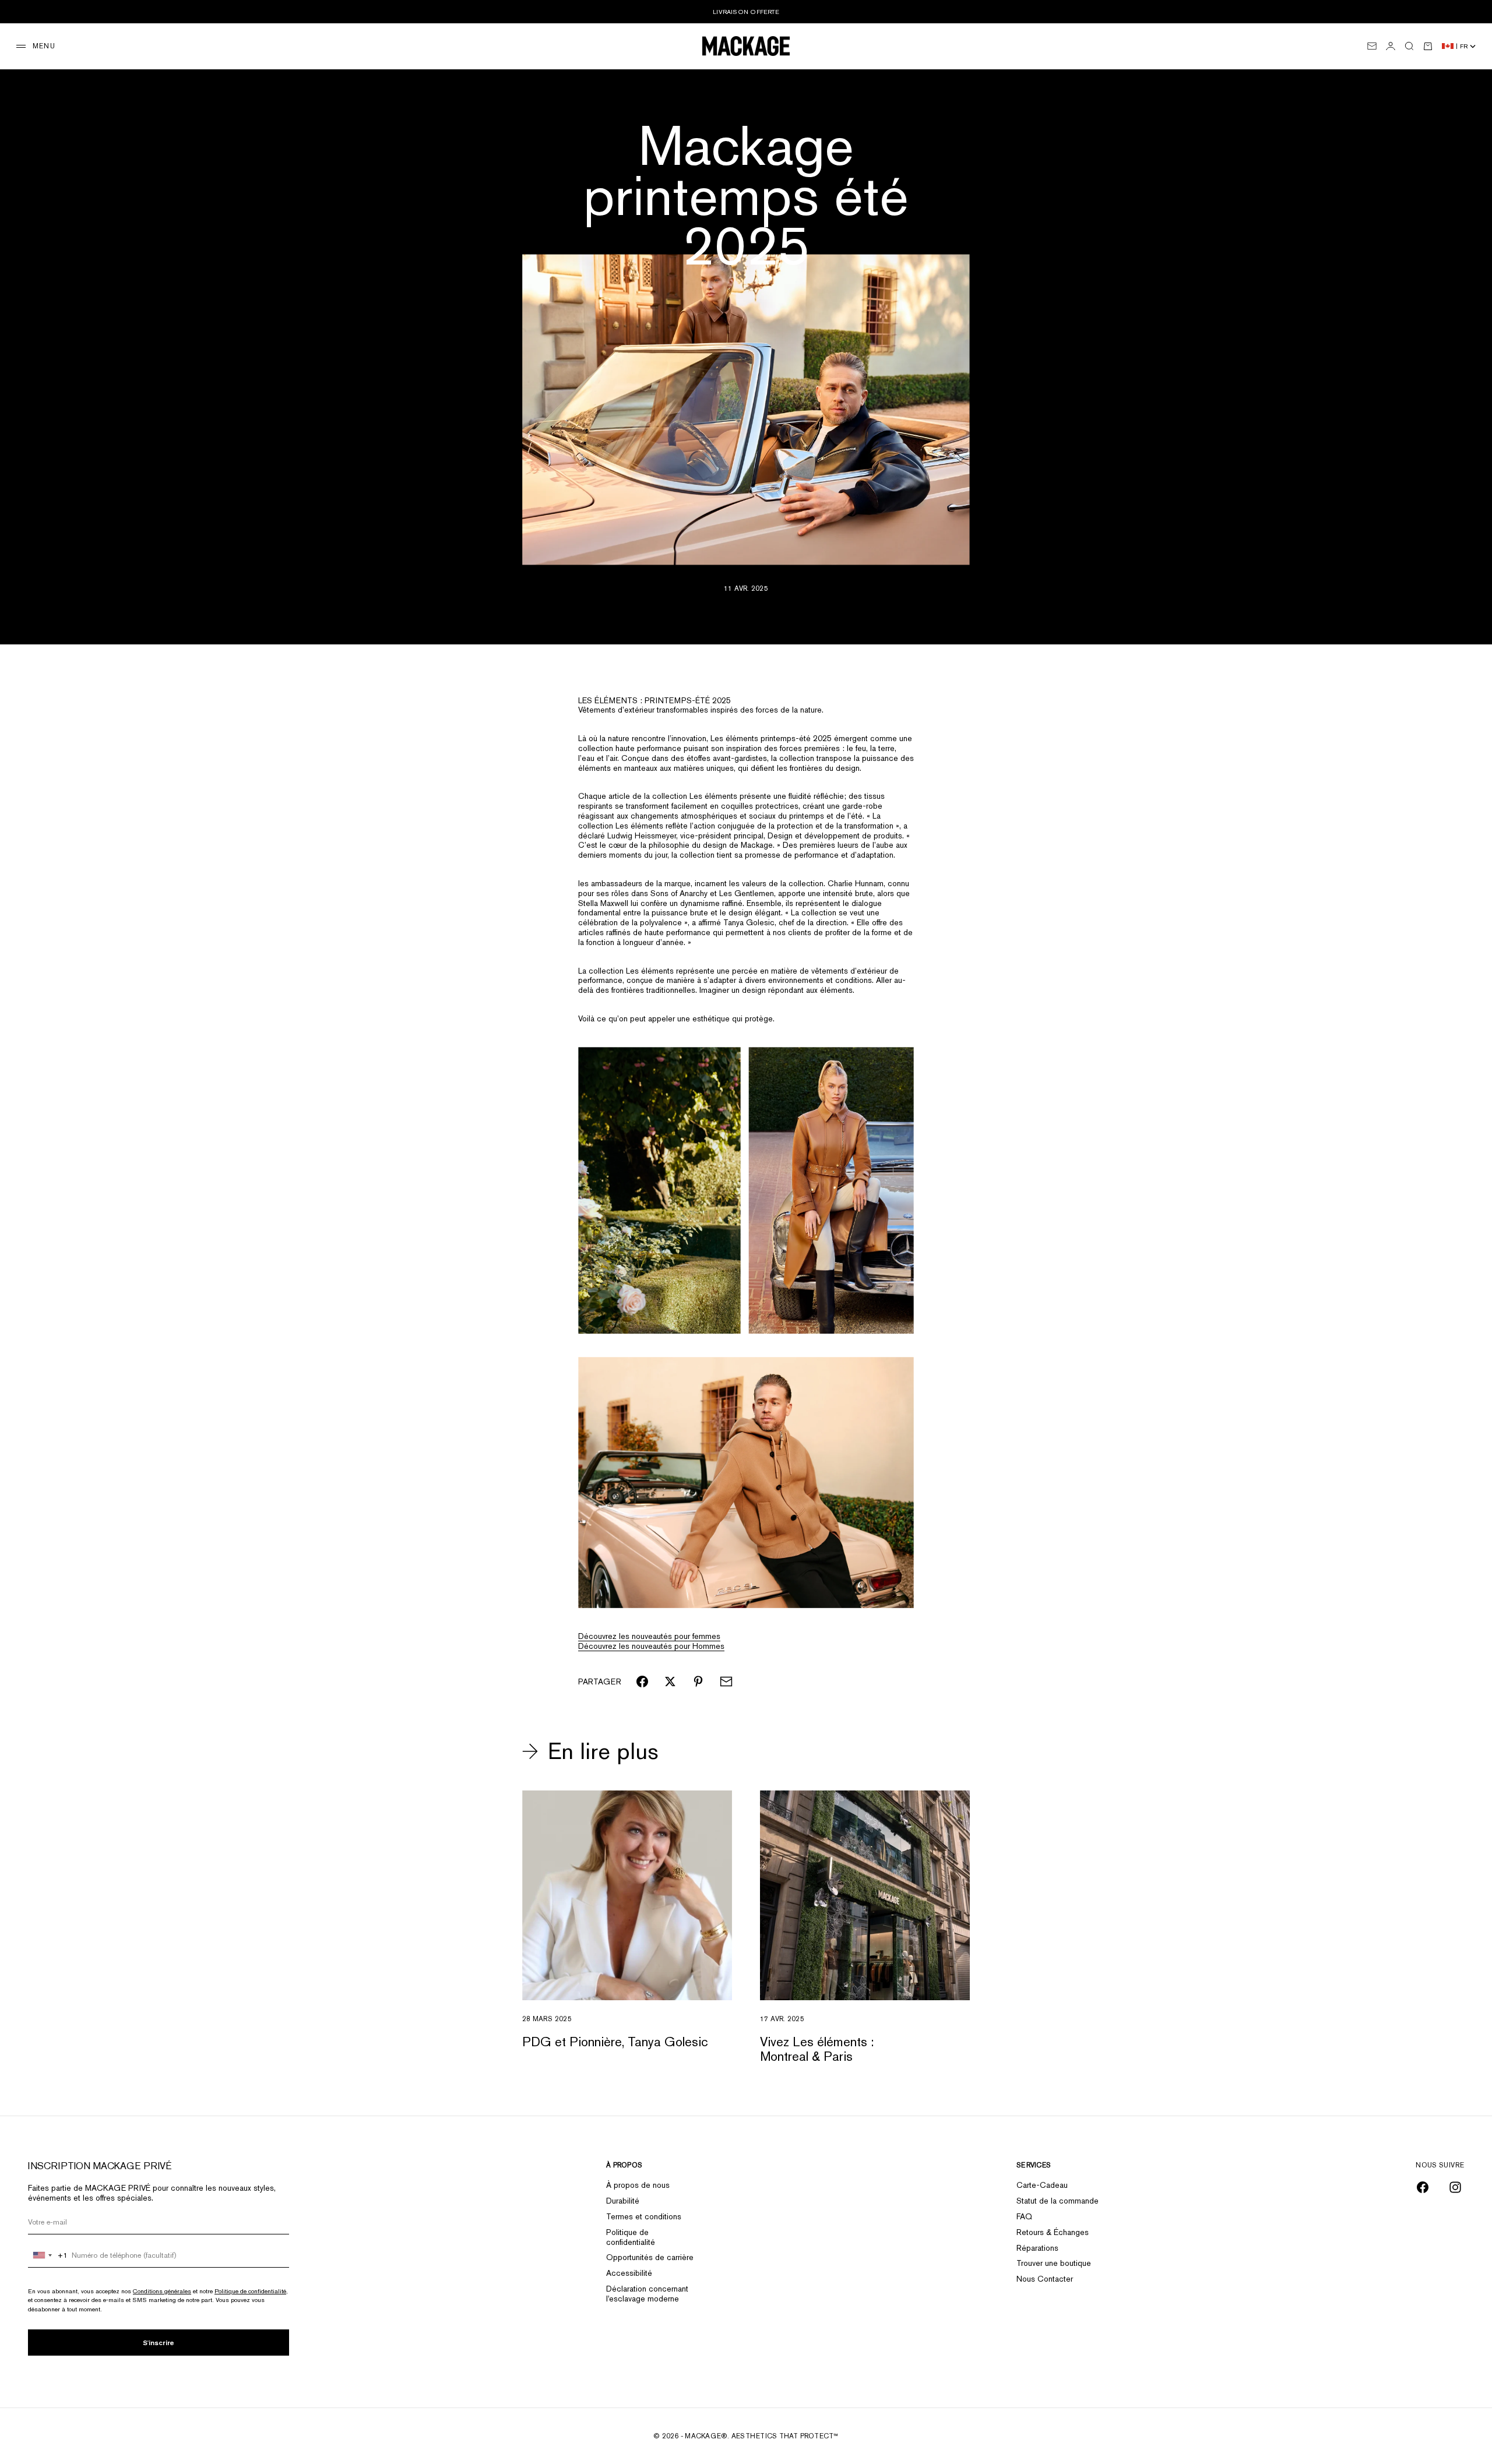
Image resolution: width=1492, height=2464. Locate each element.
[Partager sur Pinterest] (698, 1682)
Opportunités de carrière (650, 2257)
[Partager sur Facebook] (642, 1682)
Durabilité (623, 2201)
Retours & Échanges (1053, 2232)
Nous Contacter (1045, 2279)
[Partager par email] (726, 1682)
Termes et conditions (644, 2216)
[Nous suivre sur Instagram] (1455, 2187)
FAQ (1024, 2216)
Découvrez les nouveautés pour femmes (649, 1636)
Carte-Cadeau (1042, 2185)
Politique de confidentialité (250, 2291)
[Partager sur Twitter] (670, 1682)
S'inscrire (159, 2343)
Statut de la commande (1058, 2201)
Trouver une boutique (1054, 2263)
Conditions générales (162, 2291)
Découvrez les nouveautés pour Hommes (651, 1646)
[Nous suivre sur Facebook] (1423, 2187)
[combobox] (48, 2255)
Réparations (1037, 2248)
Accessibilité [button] (629, 2273)
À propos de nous (638, 2185)
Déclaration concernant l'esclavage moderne (647, 2294)
